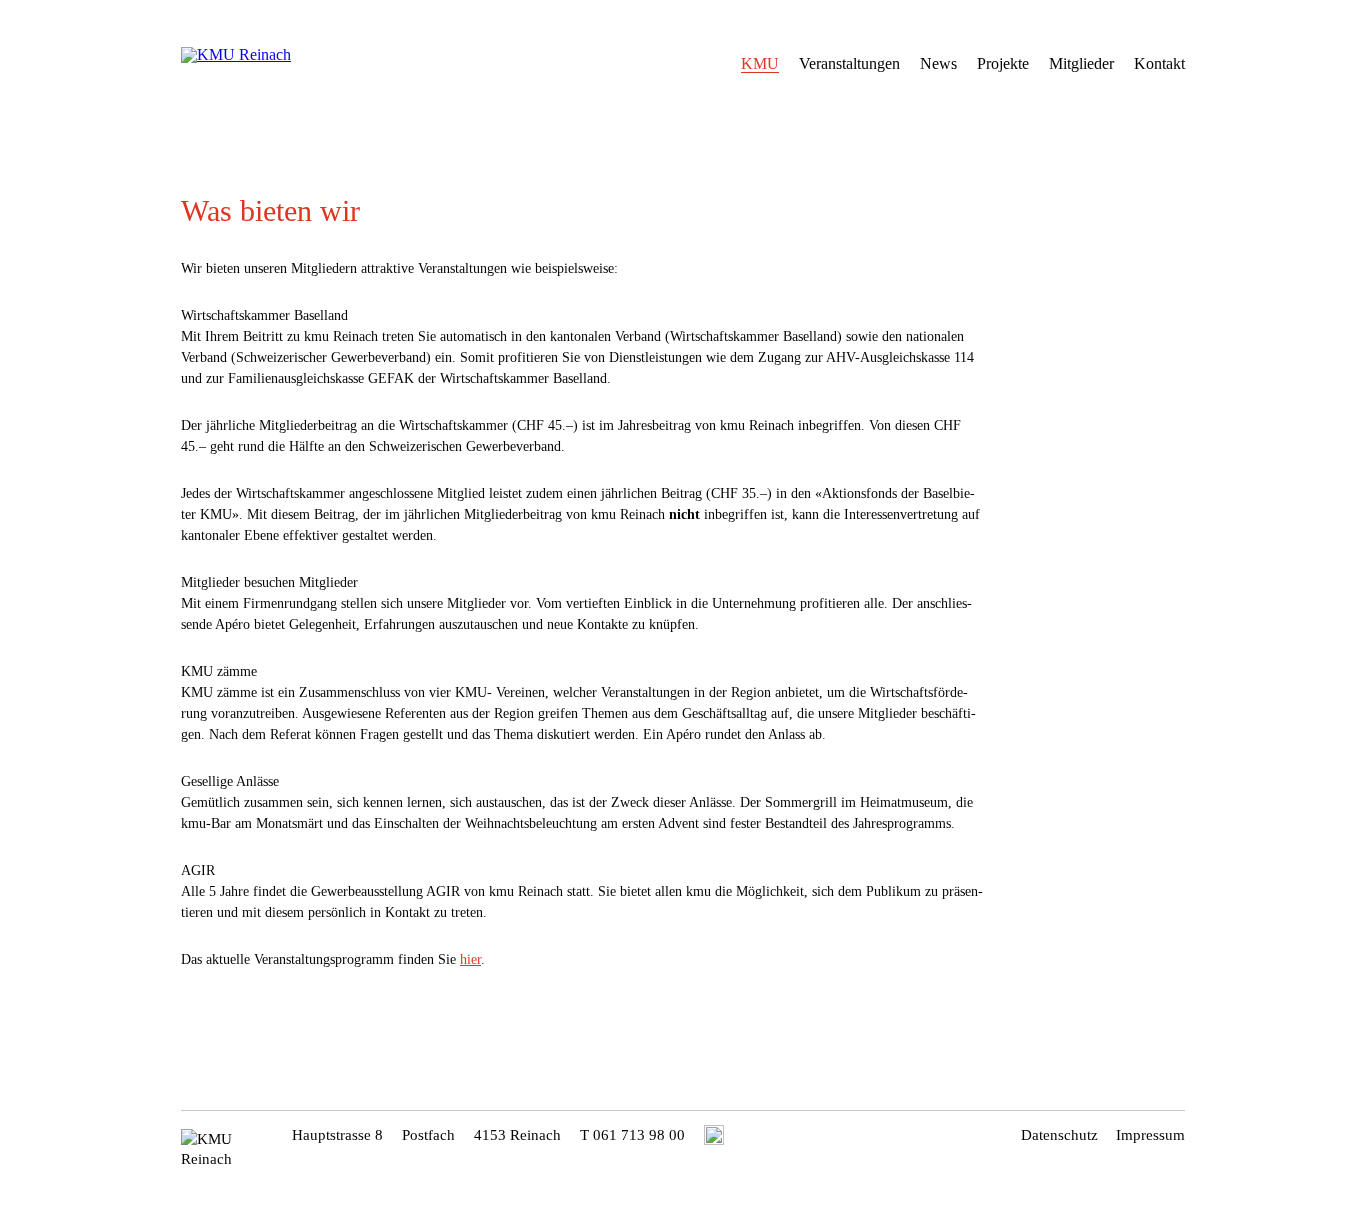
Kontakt (1159, 63)
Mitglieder (1081, 63)
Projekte (1003, 63)
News (938, 63)
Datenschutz (1059, 1135)
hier (470, 959)
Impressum (1150, 1135)
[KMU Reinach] (277, 60)
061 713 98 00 (639, 1135)
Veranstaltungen (849, 63)
